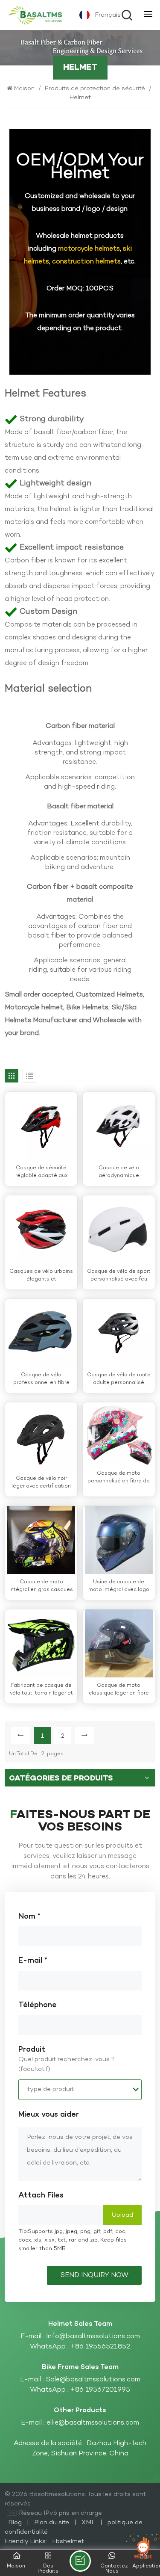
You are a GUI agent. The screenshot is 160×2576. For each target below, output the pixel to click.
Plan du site (52, 2523)
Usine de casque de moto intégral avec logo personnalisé (119, 1586)
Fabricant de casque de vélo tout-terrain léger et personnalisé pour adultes (41, 1690)
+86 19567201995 (100, 2390)
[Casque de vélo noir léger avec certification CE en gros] (41, 1436)
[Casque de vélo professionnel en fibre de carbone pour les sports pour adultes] (41, 1333)
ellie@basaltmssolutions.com (93, 2423)
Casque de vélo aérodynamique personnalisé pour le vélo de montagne (119, 1172)
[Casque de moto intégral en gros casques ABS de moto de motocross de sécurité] (41, 1540)
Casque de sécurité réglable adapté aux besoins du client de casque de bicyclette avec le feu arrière (41, 1172)
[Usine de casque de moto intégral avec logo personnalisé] (119, 1540)
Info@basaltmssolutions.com (93, 2336)
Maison (25, 89)
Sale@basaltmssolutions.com (93, 2380)
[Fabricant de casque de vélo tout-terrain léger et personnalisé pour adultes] (41, 1643)
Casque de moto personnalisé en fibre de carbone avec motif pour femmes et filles (119, 1477)
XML (88, 2523)
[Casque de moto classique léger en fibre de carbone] (119, 1643)
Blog (16, 2523)
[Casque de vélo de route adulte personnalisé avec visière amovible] (119, 1333)
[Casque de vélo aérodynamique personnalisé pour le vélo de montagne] (119, 1126)
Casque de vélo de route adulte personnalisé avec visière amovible (119, 1379)
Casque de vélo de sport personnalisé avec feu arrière (119, 1276)
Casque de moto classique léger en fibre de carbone (119, 1690)
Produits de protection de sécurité (95, 89)
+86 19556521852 (100, 2347)
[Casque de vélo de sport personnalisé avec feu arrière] (119, 1229)
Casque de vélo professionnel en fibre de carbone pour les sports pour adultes (41, 1379)
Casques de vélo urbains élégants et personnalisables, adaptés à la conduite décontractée (41, 1276)
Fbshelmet (68, 2541)
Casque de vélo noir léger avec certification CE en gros (41, 1483)
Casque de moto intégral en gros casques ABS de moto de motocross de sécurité (41, 1586)
